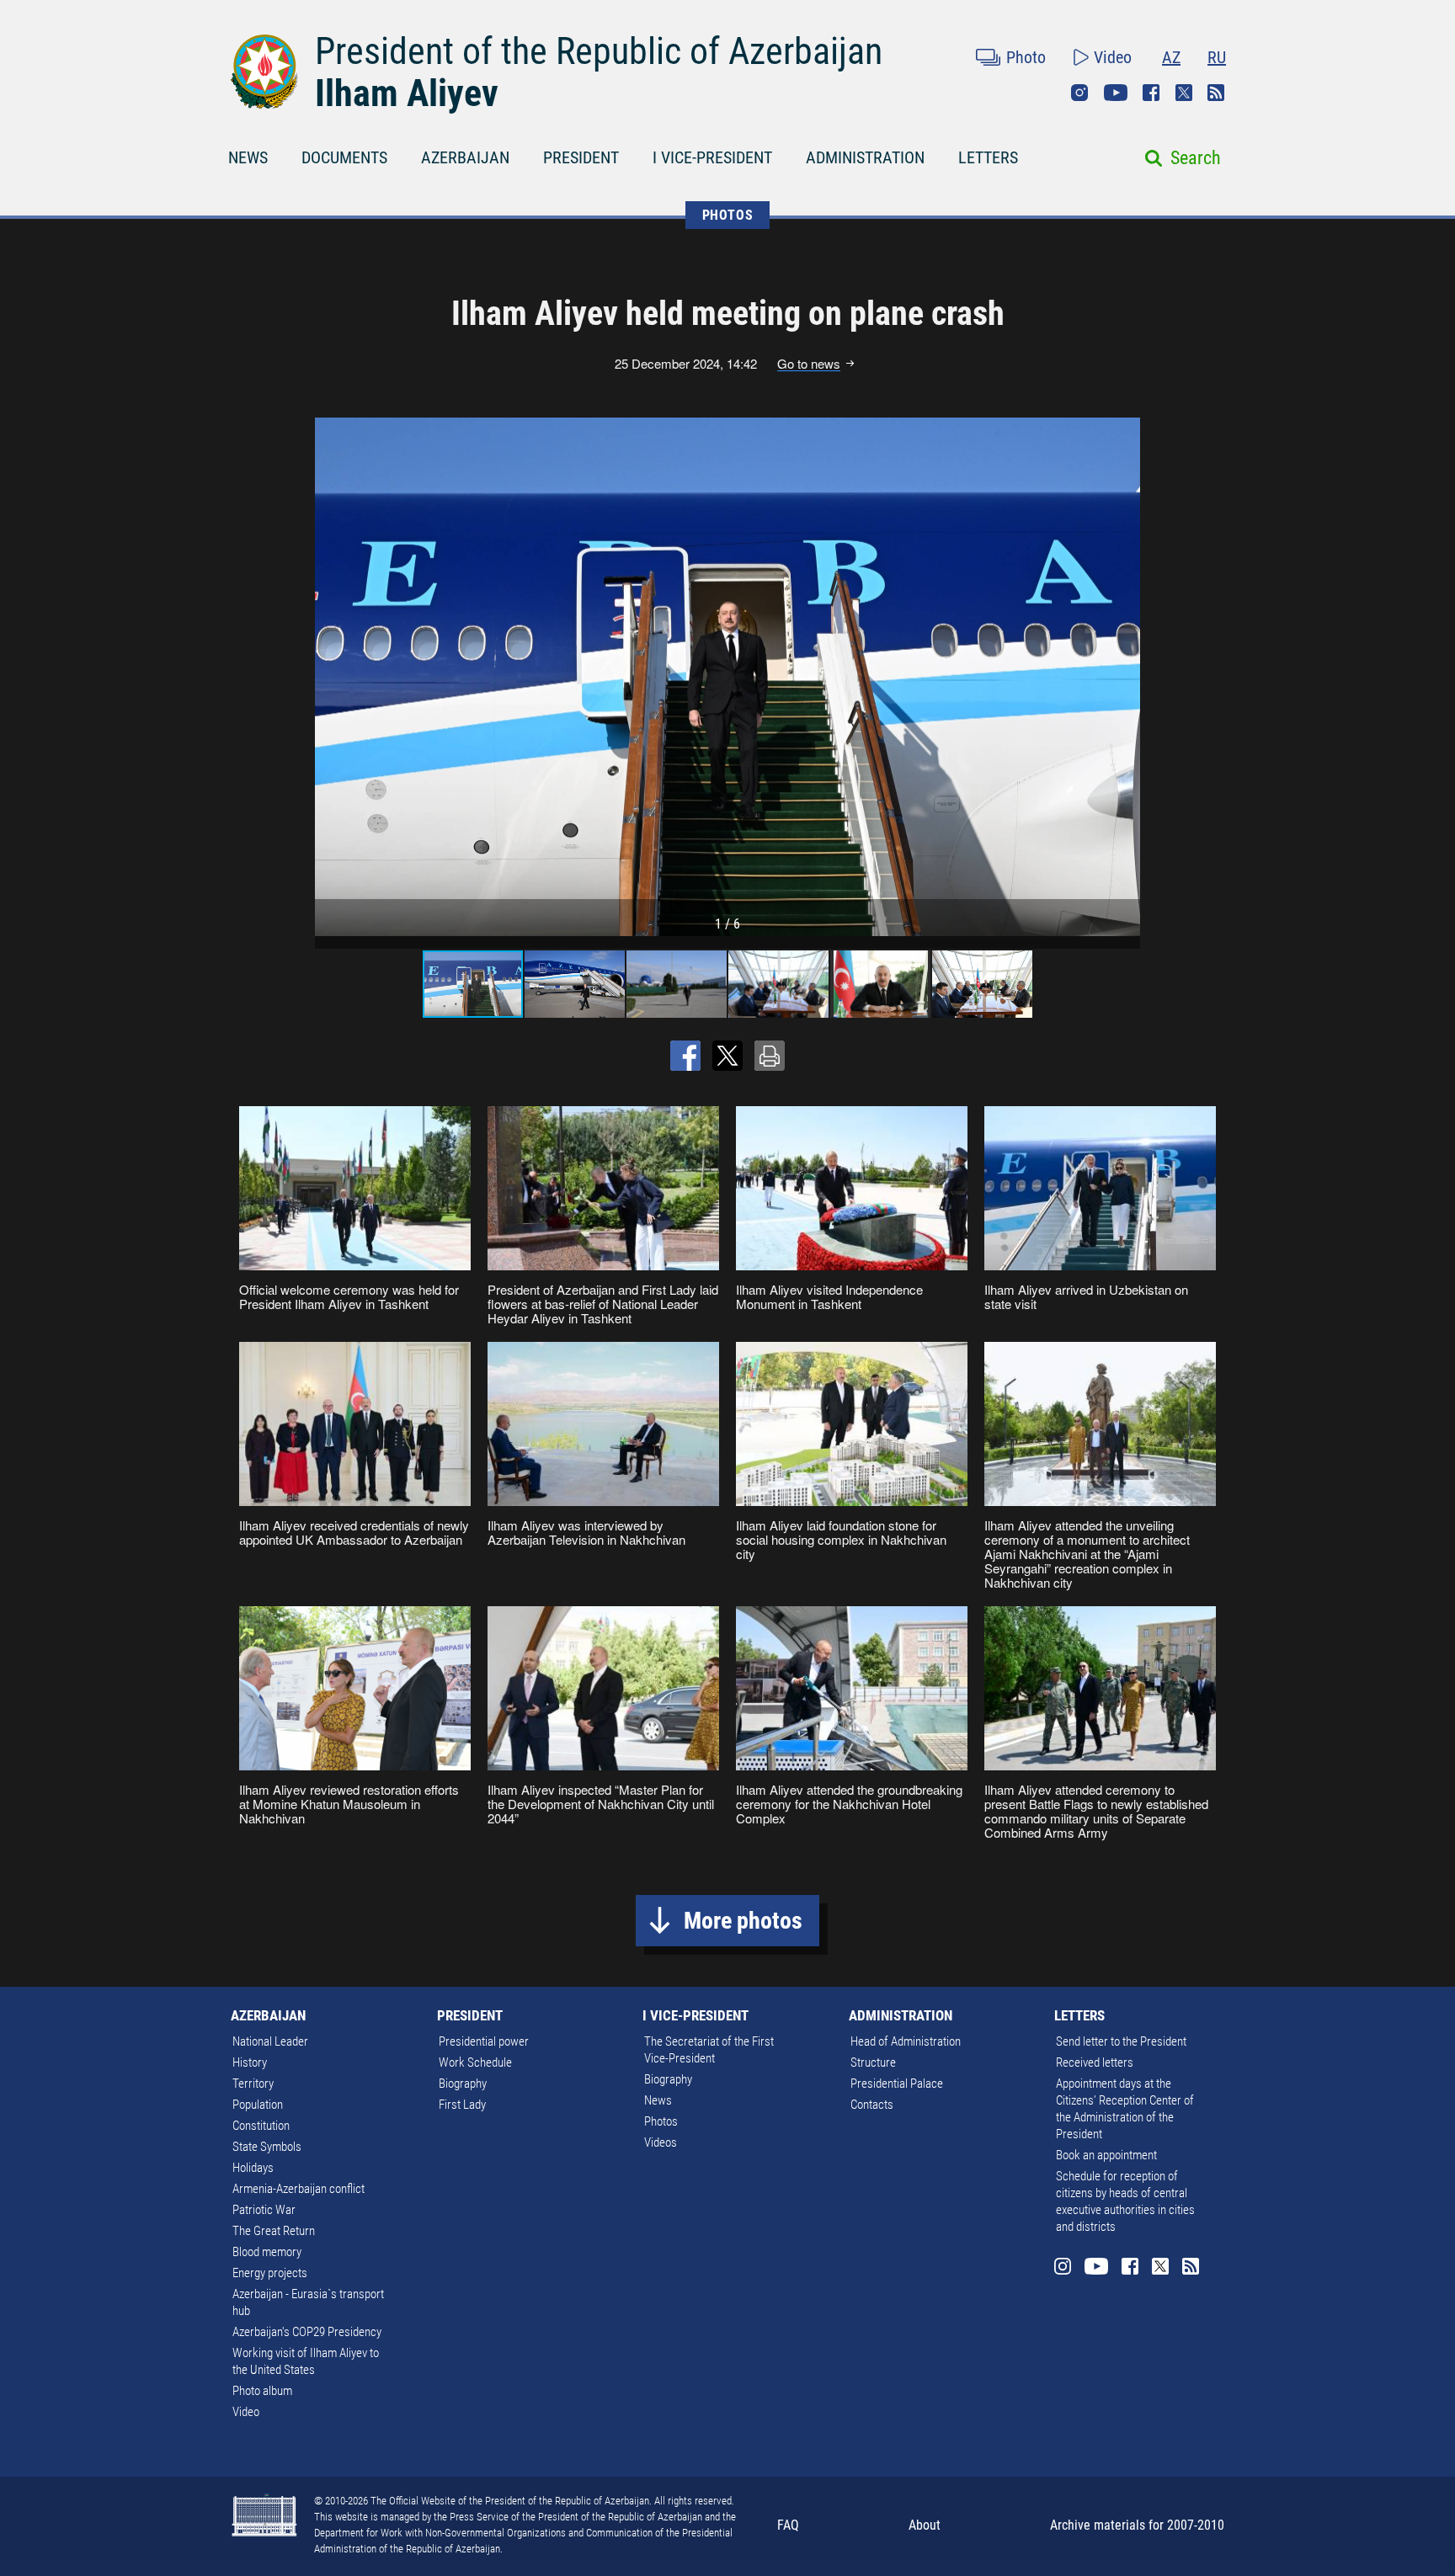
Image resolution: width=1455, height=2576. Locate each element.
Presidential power (484, 2041)
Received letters (1095, 2062)
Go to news (809, 364)
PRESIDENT (581, 157)
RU (1217, 57)
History (250, 2062)
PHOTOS (728, 215)
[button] (1125, 677)
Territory (253, 2084)
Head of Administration (906, 2041)
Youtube (1116, 93)
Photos (661, 2121)
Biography (463, 2084)
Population (258, 2105)
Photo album (262, 2391)
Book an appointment (1106, 2155)
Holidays (253, 2168)
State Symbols (267, 2147)
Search (1196, 158)
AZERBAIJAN (465, 157)
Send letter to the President (1121, 2041)
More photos (743, 1921)
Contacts (872, 2105)
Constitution (261, 2126)
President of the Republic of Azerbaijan (599, 51)
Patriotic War (264, 2210)
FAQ (788, 2525)
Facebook (1151, 93)
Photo (1026, 57)
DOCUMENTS (344, 157)
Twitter (1184, 93)
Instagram (1079, 93)
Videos (661, 2142)
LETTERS (988, 157)
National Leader (270, 2041)
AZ (1171, 57)
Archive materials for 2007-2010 (1137, 2525)
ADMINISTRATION (865, 157)
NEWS (248, 157)
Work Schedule (475, 2062)
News (658, 2100)
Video (1113, 57)
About (925, 2525)
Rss (1216, 93)
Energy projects (270, 2273)
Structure (873, 2062)
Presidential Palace (897, 2084)
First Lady (462, 2105)
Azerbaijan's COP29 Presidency (307, 2332)
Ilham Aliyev (407, 93)
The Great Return (274, 2231)
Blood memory (267, 2252)
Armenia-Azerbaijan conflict (298, 2189)
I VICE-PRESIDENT (712, 157)
